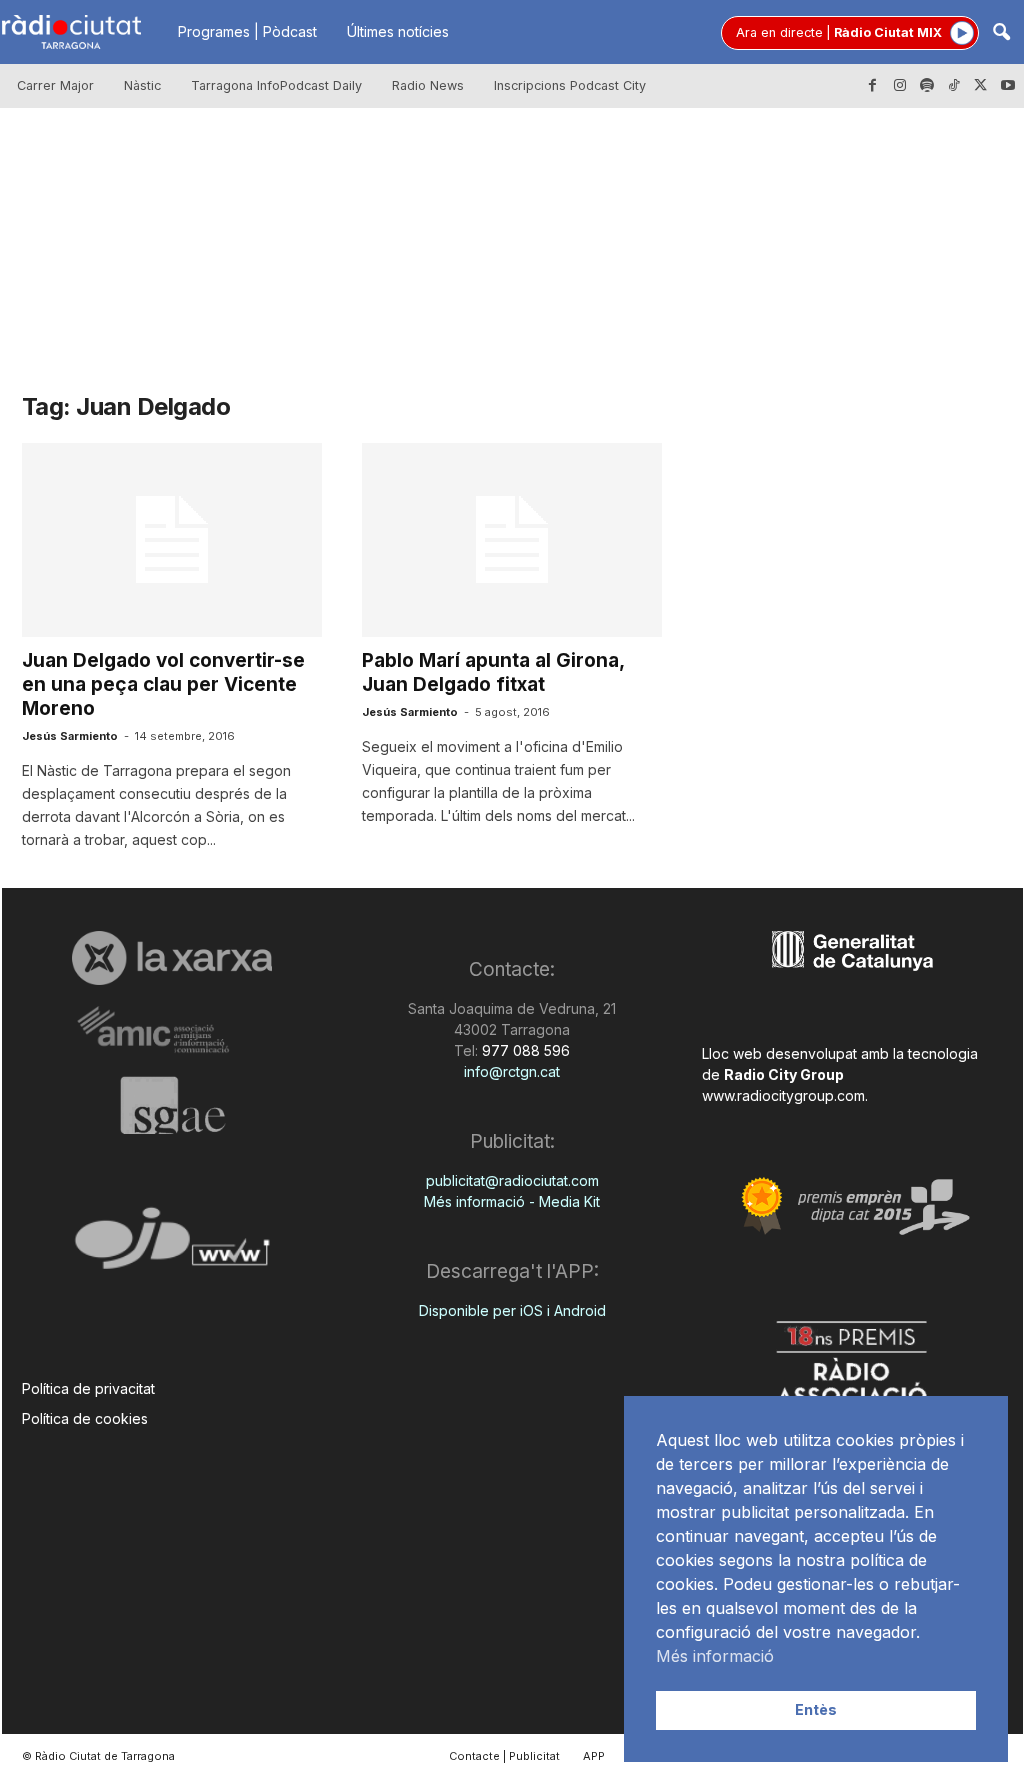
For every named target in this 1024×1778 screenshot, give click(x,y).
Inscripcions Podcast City (570, 85)
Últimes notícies (398, 31)
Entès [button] (816, 1709)
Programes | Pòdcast (247, 31)
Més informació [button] (715, 1656)
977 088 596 (524, 1050)
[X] (981, 86)
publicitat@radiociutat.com (512, 1180)
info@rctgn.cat (512, 1071)
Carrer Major (55, 85)
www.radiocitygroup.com (783, 1095)
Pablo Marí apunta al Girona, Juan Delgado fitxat (493, 672)
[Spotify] (927, 86)
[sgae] (172, 1105)
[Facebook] (873, 86)
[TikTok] (954, 86)
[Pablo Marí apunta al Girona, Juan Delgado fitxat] (512, 540)
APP (594, 1756)
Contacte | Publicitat (504, 1756)
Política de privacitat (88, 1388)
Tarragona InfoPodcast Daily (276, 85)
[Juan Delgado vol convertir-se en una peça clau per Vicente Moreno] (172, 540)
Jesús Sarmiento (70, 736)
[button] (1001, 33)
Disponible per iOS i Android (512, 1310)
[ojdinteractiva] (172, 1246)
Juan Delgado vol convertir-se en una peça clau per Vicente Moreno (163, 684)
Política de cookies (85, 1418)
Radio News (428, 85)
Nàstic (142, 85)
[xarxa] (172, 958)
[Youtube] (1008, 86)
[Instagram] (900, 86)
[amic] (172, 1030)
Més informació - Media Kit (512, 1201)
